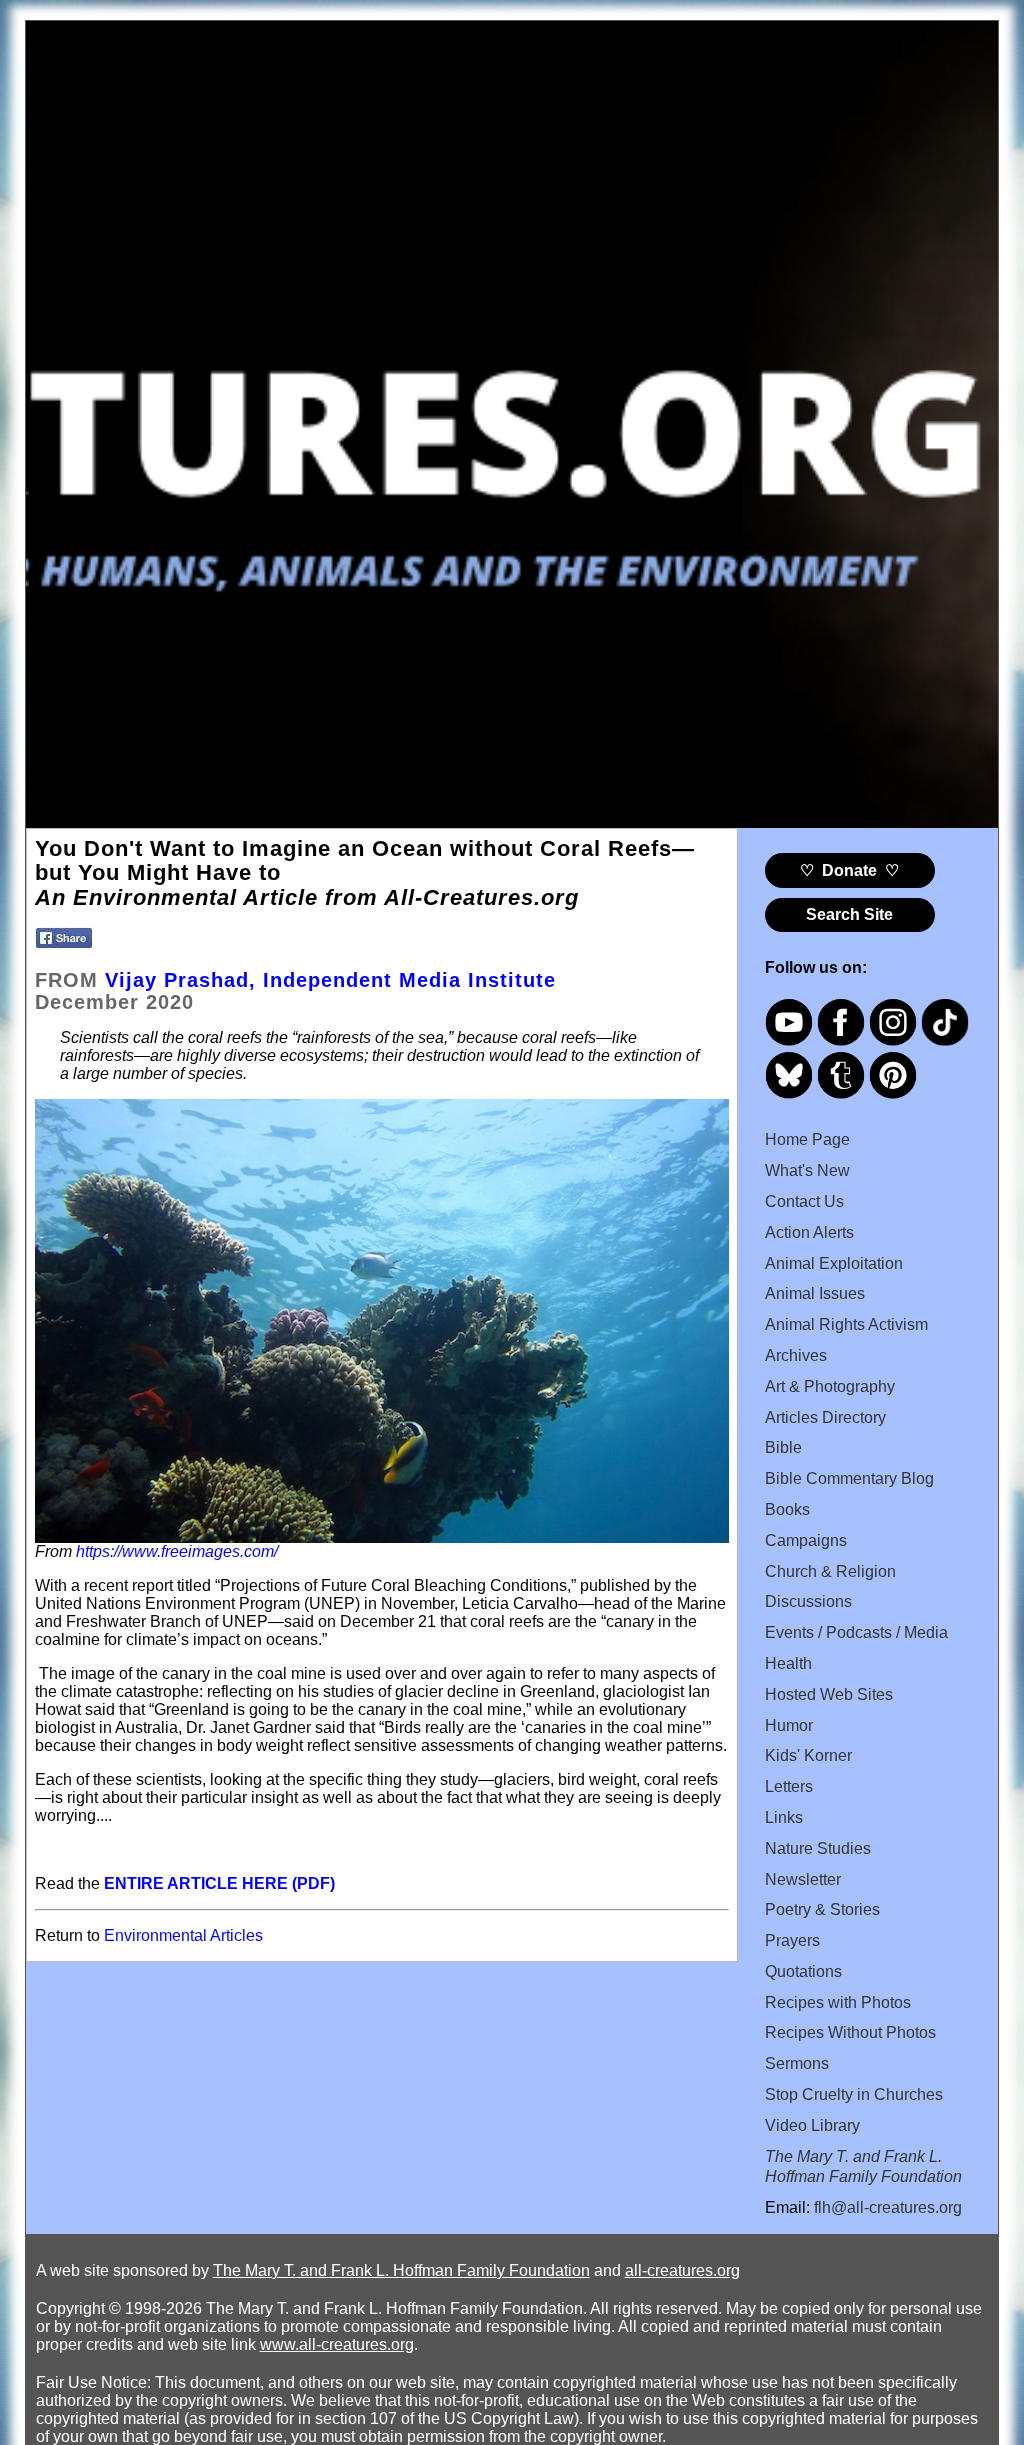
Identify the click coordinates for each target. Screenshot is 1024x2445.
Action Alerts (809, 1232)
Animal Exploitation (834, 1263)
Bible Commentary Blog (849, 1478)
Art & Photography (830, 1386)
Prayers (792, 1940)
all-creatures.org (682, 2270)
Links (784, 1817)
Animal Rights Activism (846, 1324)
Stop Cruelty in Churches (854, 2094)
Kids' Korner (808, 1755)
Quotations (803, 1971)
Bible (783, 1447)
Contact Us (804, 1201)
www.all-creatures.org (337, 2344)
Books (787, 1509)
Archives (796, 1355)
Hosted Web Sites (829, 1694)
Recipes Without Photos (850, 2032)
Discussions (808, 1601)
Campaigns (806, 1540)
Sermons (797, 2063)
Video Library (812, 2125)
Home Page (807, 1139)
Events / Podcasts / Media (856, 1632)
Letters (789, 1786)
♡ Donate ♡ (849, 870)
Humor (789, 1725)
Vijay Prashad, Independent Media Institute (330, 980)
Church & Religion (830, 1571)
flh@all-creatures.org (888, 2207)
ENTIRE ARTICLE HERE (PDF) (219, 1883)
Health (788, 1663)
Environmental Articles (183, 1935)
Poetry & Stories (822, 1909)
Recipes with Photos (838, 2002)
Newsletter (803, 1879)
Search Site (849, 914)
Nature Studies (818, 1848)
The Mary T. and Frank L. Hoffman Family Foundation (401, 2270)
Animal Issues (815, 1293)
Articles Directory (825, 1417)
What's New (807, 1170)
